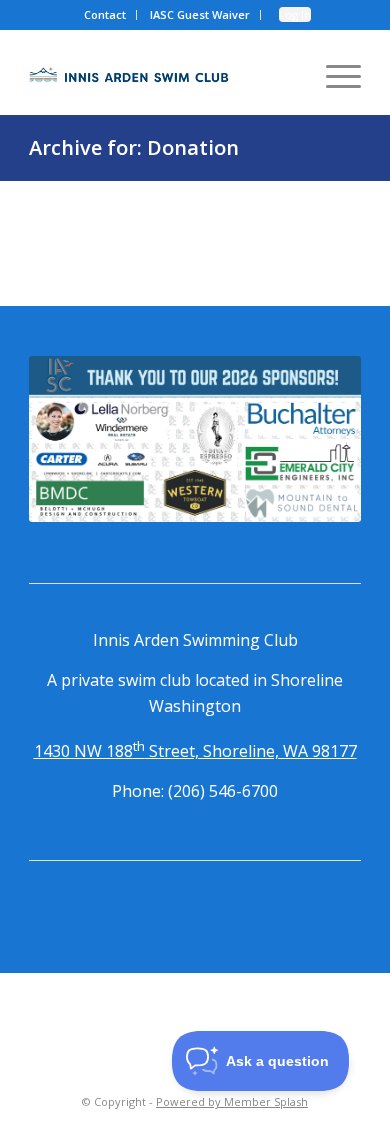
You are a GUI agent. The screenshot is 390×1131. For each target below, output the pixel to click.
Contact (105, 14)
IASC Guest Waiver (200, 14)
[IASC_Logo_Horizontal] (129, 75)
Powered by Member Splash (232, 1101)
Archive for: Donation (134, 147)
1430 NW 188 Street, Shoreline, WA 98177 (195, 751)
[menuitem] (105, 15)
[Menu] (333, 75)
